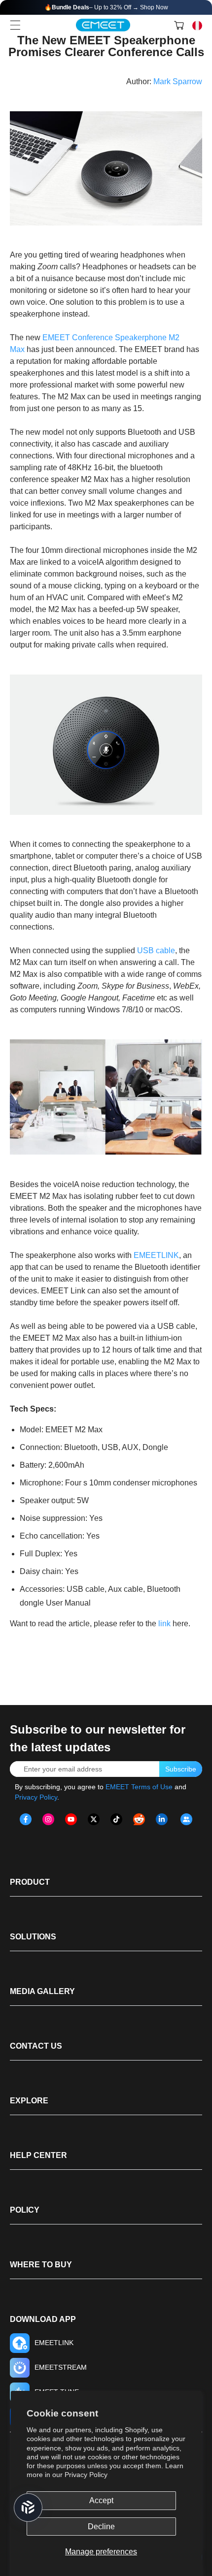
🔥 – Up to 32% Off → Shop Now (106, 7)
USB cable (156, 950)
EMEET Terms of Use (139, 1787)
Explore (29, 2101)
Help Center (38, 2155)
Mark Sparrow (178, 81)
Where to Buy (41, 2265)
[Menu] (15, 25)
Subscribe (181, 1769)
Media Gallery (42, 1991)
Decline (101, 2527)
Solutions (33, 1937)
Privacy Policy (86, 2475)
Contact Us (36, 2046)
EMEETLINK (156, 1255)
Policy (25, 2210)
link (165, 1624)
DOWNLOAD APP (43, 2319)
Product (30, 1882)
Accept (101, 2500)
